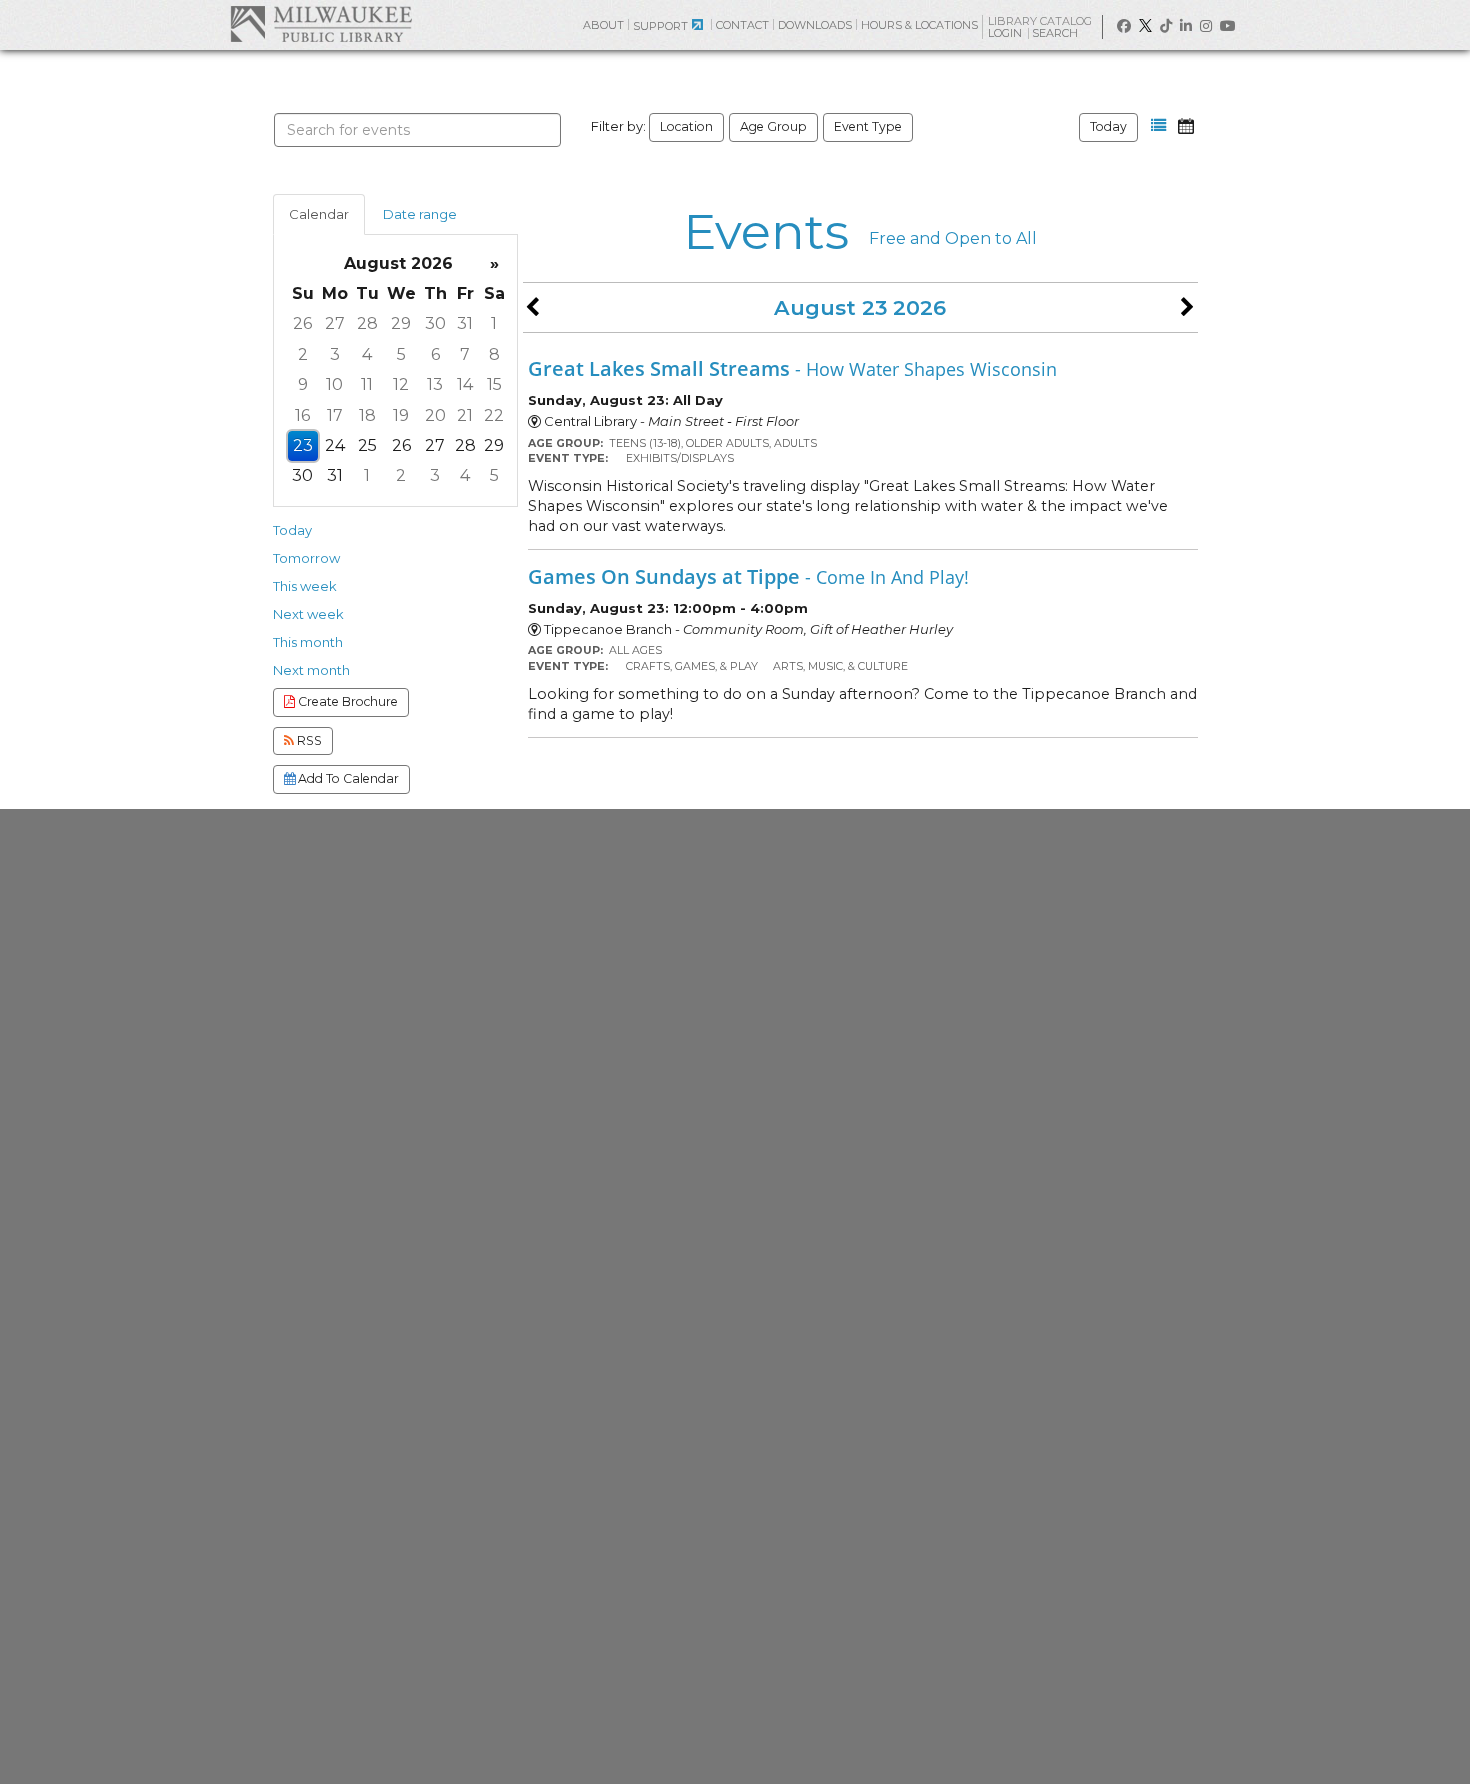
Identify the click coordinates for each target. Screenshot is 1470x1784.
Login (1006, 33)
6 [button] (435, 354)
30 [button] (435, 323)
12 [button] (401, 384)
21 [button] (465, 415)
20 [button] (435, 415)
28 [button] (367, 323)
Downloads (815, 25)
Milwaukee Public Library (321, 23)
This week (305, 586)
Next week (308, 614)
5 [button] (401, 354)
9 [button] (303, 384)
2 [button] (303, 354)
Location (686, 126)
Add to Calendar (347, 778)
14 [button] (465, 384)
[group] (395, 370)
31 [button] (465, 323)
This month (308, 642)
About (603, 25)
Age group (773, 126)
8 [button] (494, 354)
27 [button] (335, 323)
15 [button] (494, 384)
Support (660, 26)
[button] (1159, 126)
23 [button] (303, 445)
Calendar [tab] (319, 214)
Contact (742, 25)
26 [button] (302, 323)
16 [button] (302, 415)
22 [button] (494, 415)
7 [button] (465, 354)
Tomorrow (306, 558)
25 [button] (367, 445)
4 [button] (367, 354)
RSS (308, 740)
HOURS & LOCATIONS (919, 25)
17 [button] (335, 415)
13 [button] (435, 384)
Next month (311, 670)
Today (1108, 126)
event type (868, 126)
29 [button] (401, 323)
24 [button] (335, 445)
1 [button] (494, 323)
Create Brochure (346, 701)
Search (1056, 33)
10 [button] (334, 384)
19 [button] (401, 415)
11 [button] (367, 384)
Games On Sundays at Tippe (748, 576)
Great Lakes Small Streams (792, 368)
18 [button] (367, 415)
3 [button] (335, 354)
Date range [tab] (420, 214)
